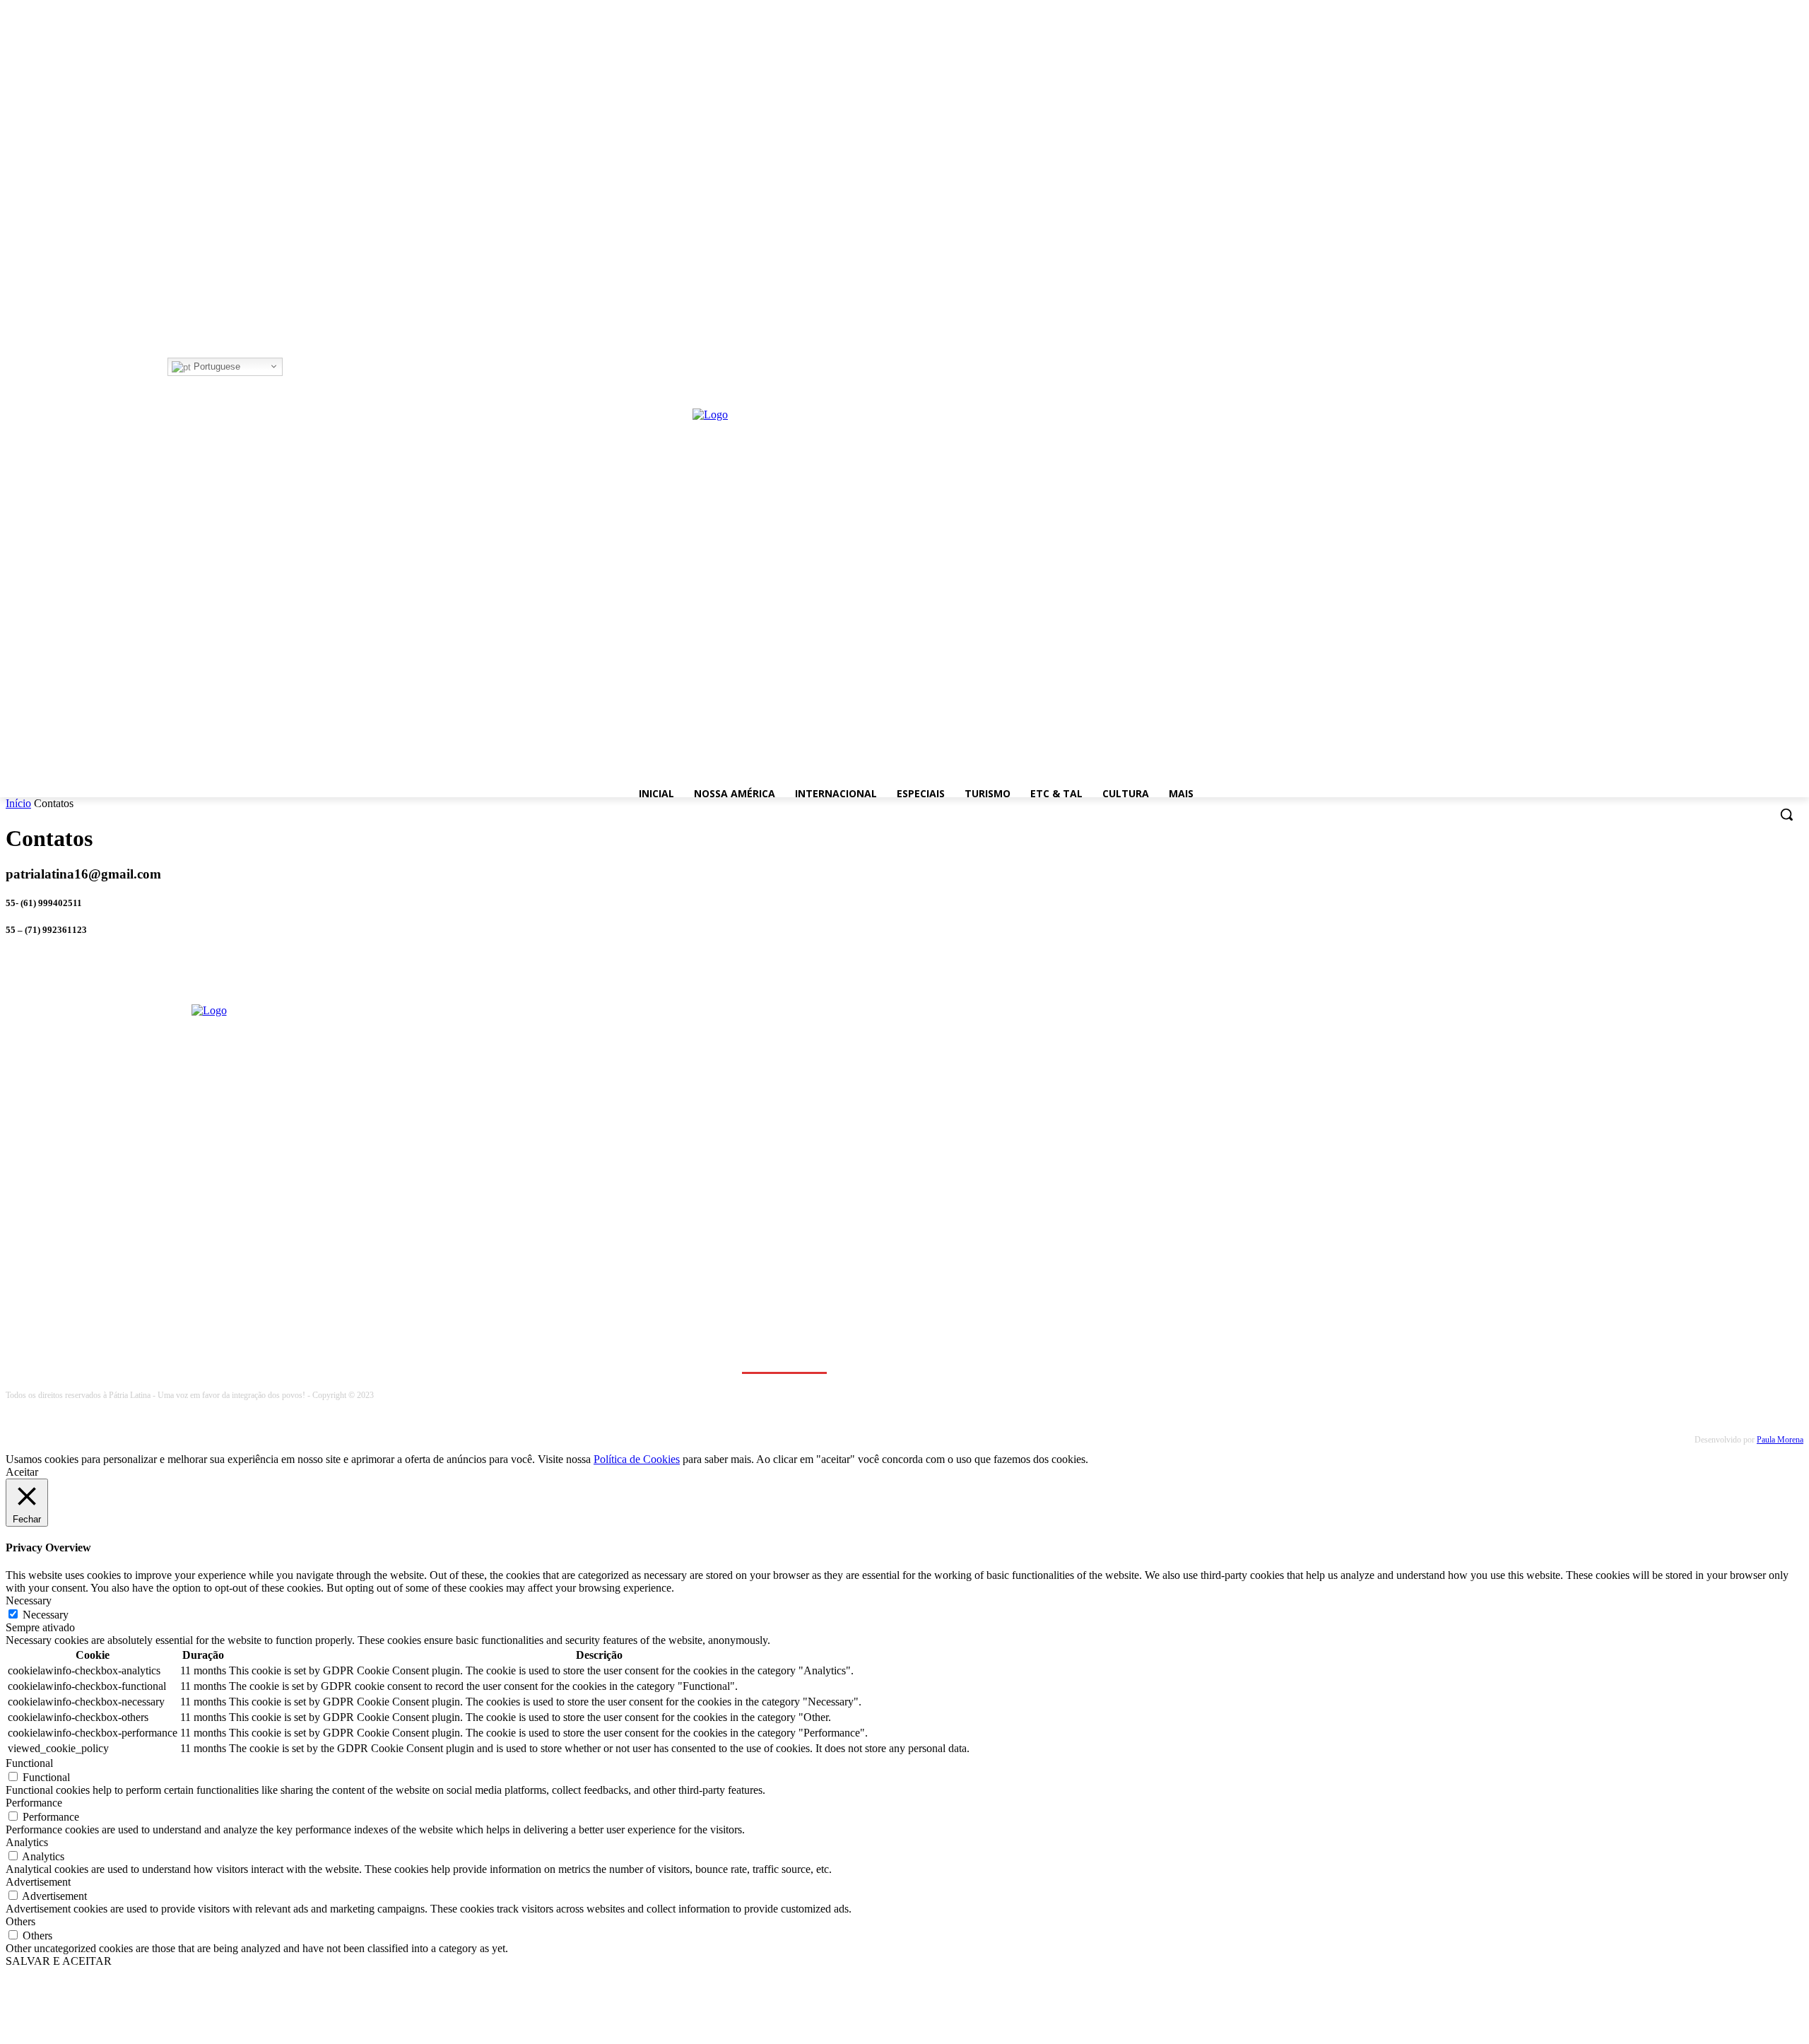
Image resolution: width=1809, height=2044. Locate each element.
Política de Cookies (637, 1459)
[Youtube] (351, 367)
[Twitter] (332, 367)
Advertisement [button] (38, 1882)
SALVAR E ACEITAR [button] (59, 1961)
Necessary (46, 1615)
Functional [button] (29, 1763)
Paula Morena (1780, 1440)
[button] (1786, 814)
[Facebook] (292, 367)
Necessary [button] (29, 1600)
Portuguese (216, 366)
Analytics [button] (27, 1842)
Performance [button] (34, 1803)
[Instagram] (312, 367)
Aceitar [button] (22, 1472)
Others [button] (20, 1921)
